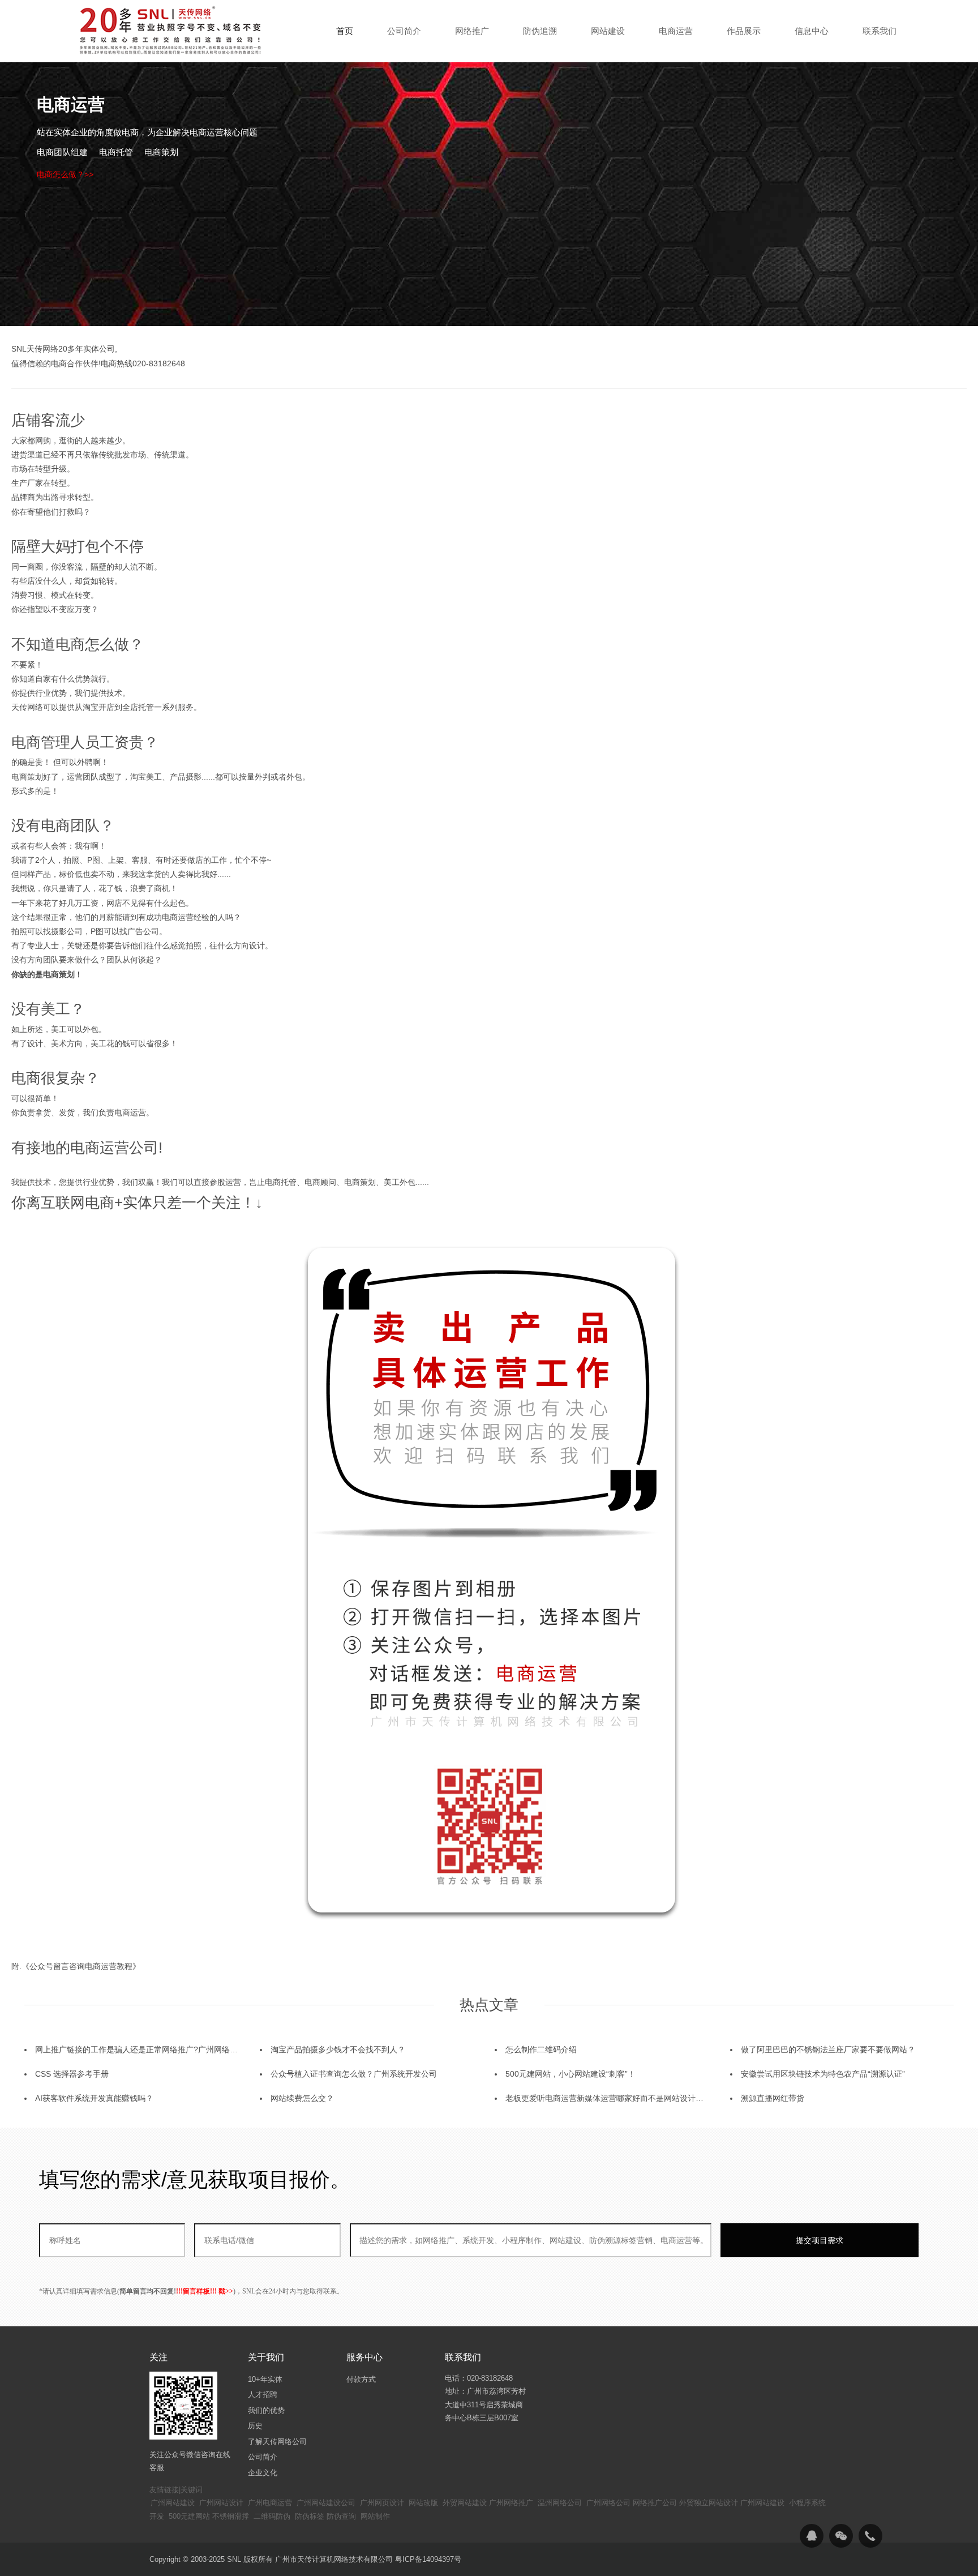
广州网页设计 (382, 2503)
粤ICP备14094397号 (428, 2559)
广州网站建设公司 (326, 2503)
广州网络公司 (608, 2503)
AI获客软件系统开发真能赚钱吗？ (94, 2098)
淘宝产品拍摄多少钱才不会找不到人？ (338, 2049)
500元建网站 (189, 2516)
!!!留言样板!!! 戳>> (205, 2291)
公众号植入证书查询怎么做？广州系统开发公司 (354, 2074)
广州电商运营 (270, 2503)
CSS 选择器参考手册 (72, 2074)
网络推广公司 (655, 2503)
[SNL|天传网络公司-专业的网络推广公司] (172, 31)
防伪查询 (341, 2516)
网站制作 (375, 2516)
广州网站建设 (173, 2503)
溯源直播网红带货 (773, 2098)
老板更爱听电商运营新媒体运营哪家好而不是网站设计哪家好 (612, 2098)
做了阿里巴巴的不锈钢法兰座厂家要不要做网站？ (828, 2049)
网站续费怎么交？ (302, 2098)
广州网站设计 (221, 2503)
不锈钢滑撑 (231, 2516)
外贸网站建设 (465, 2503)
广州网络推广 (511, 2503)
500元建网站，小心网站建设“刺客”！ (570, 2074)
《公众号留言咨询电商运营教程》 (81, 1966)
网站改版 (423, 2503)
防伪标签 (310, 2516)
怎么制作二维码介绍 (541, 2049)
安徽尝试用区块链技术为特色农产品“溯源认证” (823, 2074)
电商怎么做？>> (65, 174)
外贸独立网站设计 (709, 2503)
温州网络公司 (560, 2503)
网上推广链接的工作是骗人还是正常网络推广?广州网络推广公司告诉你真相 (168, 2049)
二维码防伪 (272, 2516)
